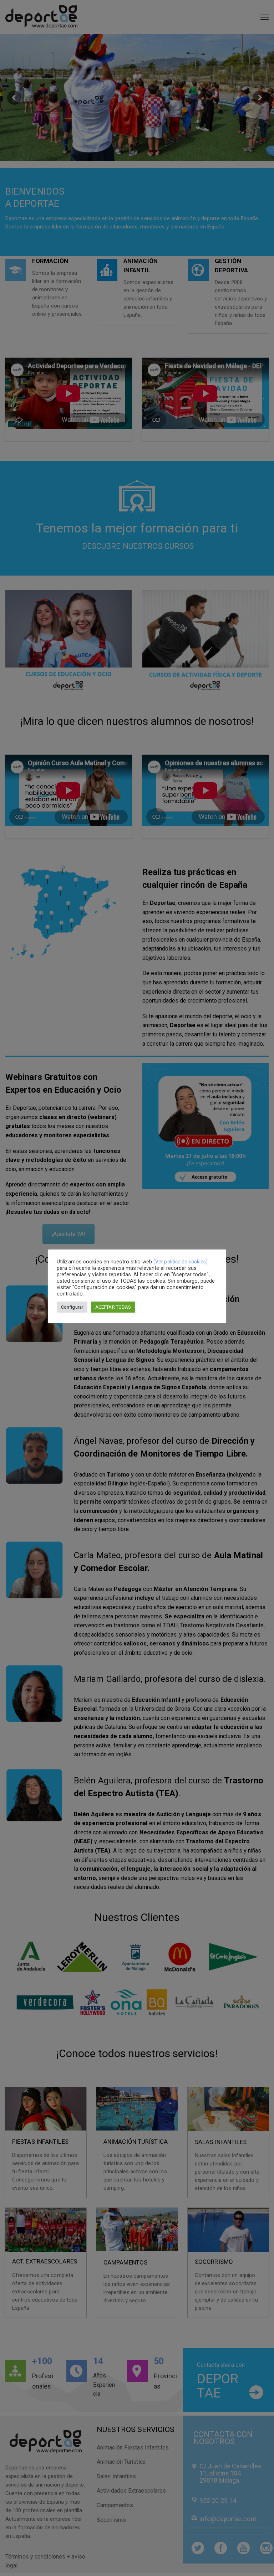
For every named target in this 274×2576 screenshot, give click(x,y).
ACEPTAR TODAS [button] (113, 1307)
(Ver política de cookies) (181, 1262)
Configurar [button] (72, 1307)
